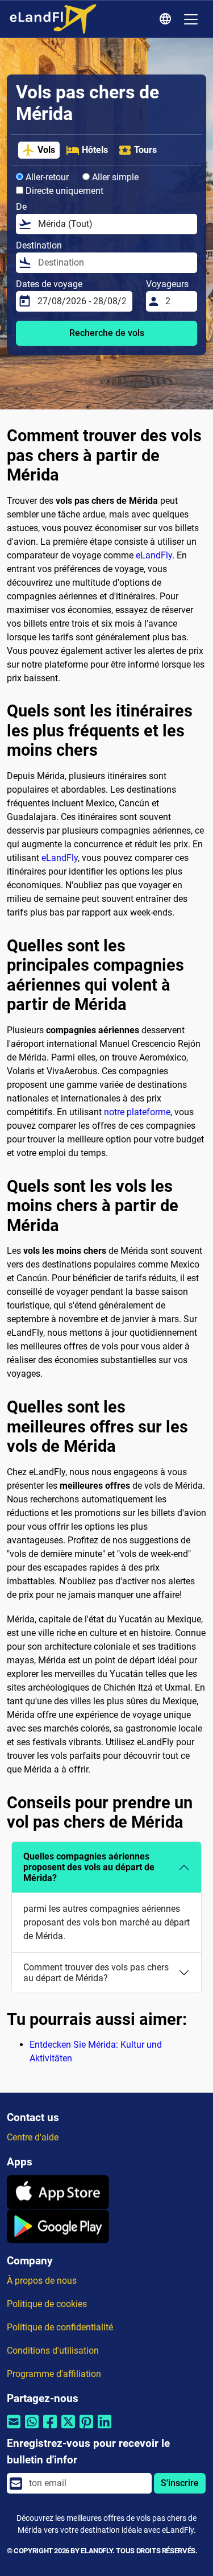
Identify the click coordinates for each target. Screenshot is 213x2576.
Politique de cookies (47, 2304)
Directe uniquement (63, 191)
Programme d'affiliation (54, 2374)
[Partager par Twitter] (68, 2428)
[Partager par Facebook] (50, 2428)
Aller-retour (46, 177)
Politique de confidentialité (60, 2327)
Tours (145, 150)
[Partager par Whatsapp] (32, 2428)
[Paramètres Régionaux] (167, 19)
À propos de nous (42, 2281)
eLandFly (154, 555)
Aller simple (114, 177)
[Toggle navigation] (191, 19)
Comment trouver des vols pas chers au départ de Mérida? (96, 1973)
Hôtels (95, 150)
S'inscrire (180, 2483)
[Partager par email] (14, 2428)
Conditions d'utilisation (53, 2351)
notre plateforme (137, 1112)
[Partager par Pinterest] (86, 2428)
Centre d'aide (33, 2137)
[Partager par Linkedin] (105, 2428)
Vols (46, 150)
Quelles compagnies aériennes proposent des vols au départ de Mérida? (89, 1867)
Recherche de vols (107, 333)
